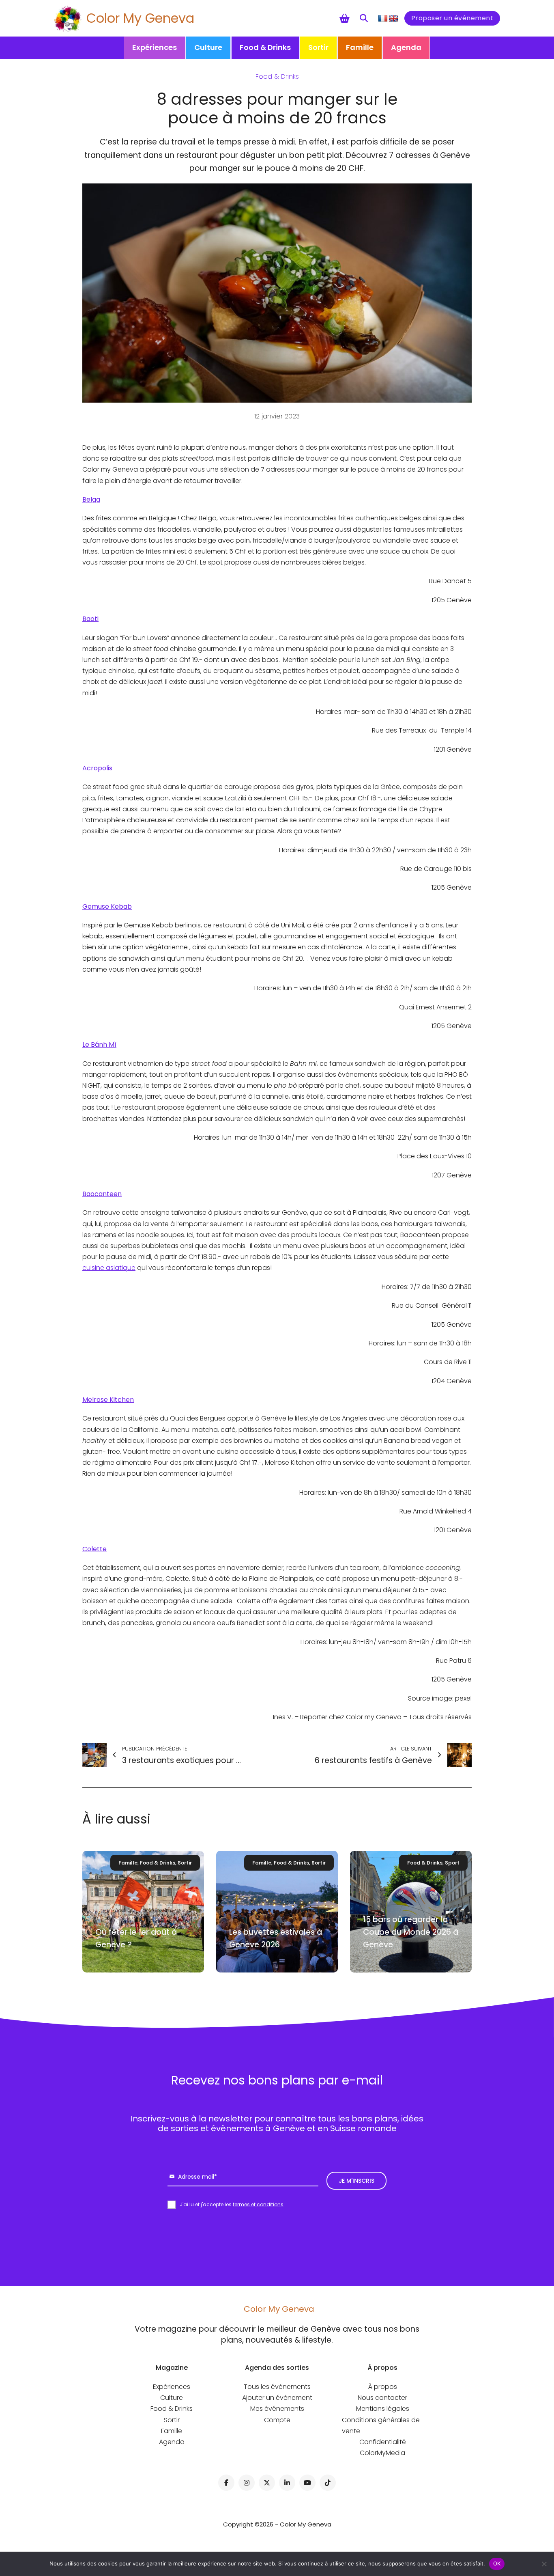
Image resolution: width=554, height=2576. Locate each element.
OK (497, 2563)
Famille (360, 47)
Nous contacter (382, 2398)
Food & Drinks (265, 47)
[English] (393, 19)
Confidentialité (383, 2442)
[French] (383, 19)
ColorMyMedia (382, 2453)
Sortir (318, 47)
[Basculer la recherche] (364, 18)
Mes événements (277, 2409)
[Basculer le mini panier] (345, 18)
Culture (208, 47)
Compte (277, 2420)
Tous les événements (277, 2387)
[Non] (544, 2564)
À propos (383, 2387)
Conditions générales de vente (381, 2425)
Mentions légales (383, 2409)
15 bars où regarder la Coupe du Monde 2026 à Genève (411, 1932)
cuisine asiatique (109, 1268)
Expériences (155, 47)
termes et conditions (258, 2204)
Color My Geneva (140, 18)
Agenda (406, 47)
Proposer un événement (452, 18)
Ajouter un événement (277, 2398)
